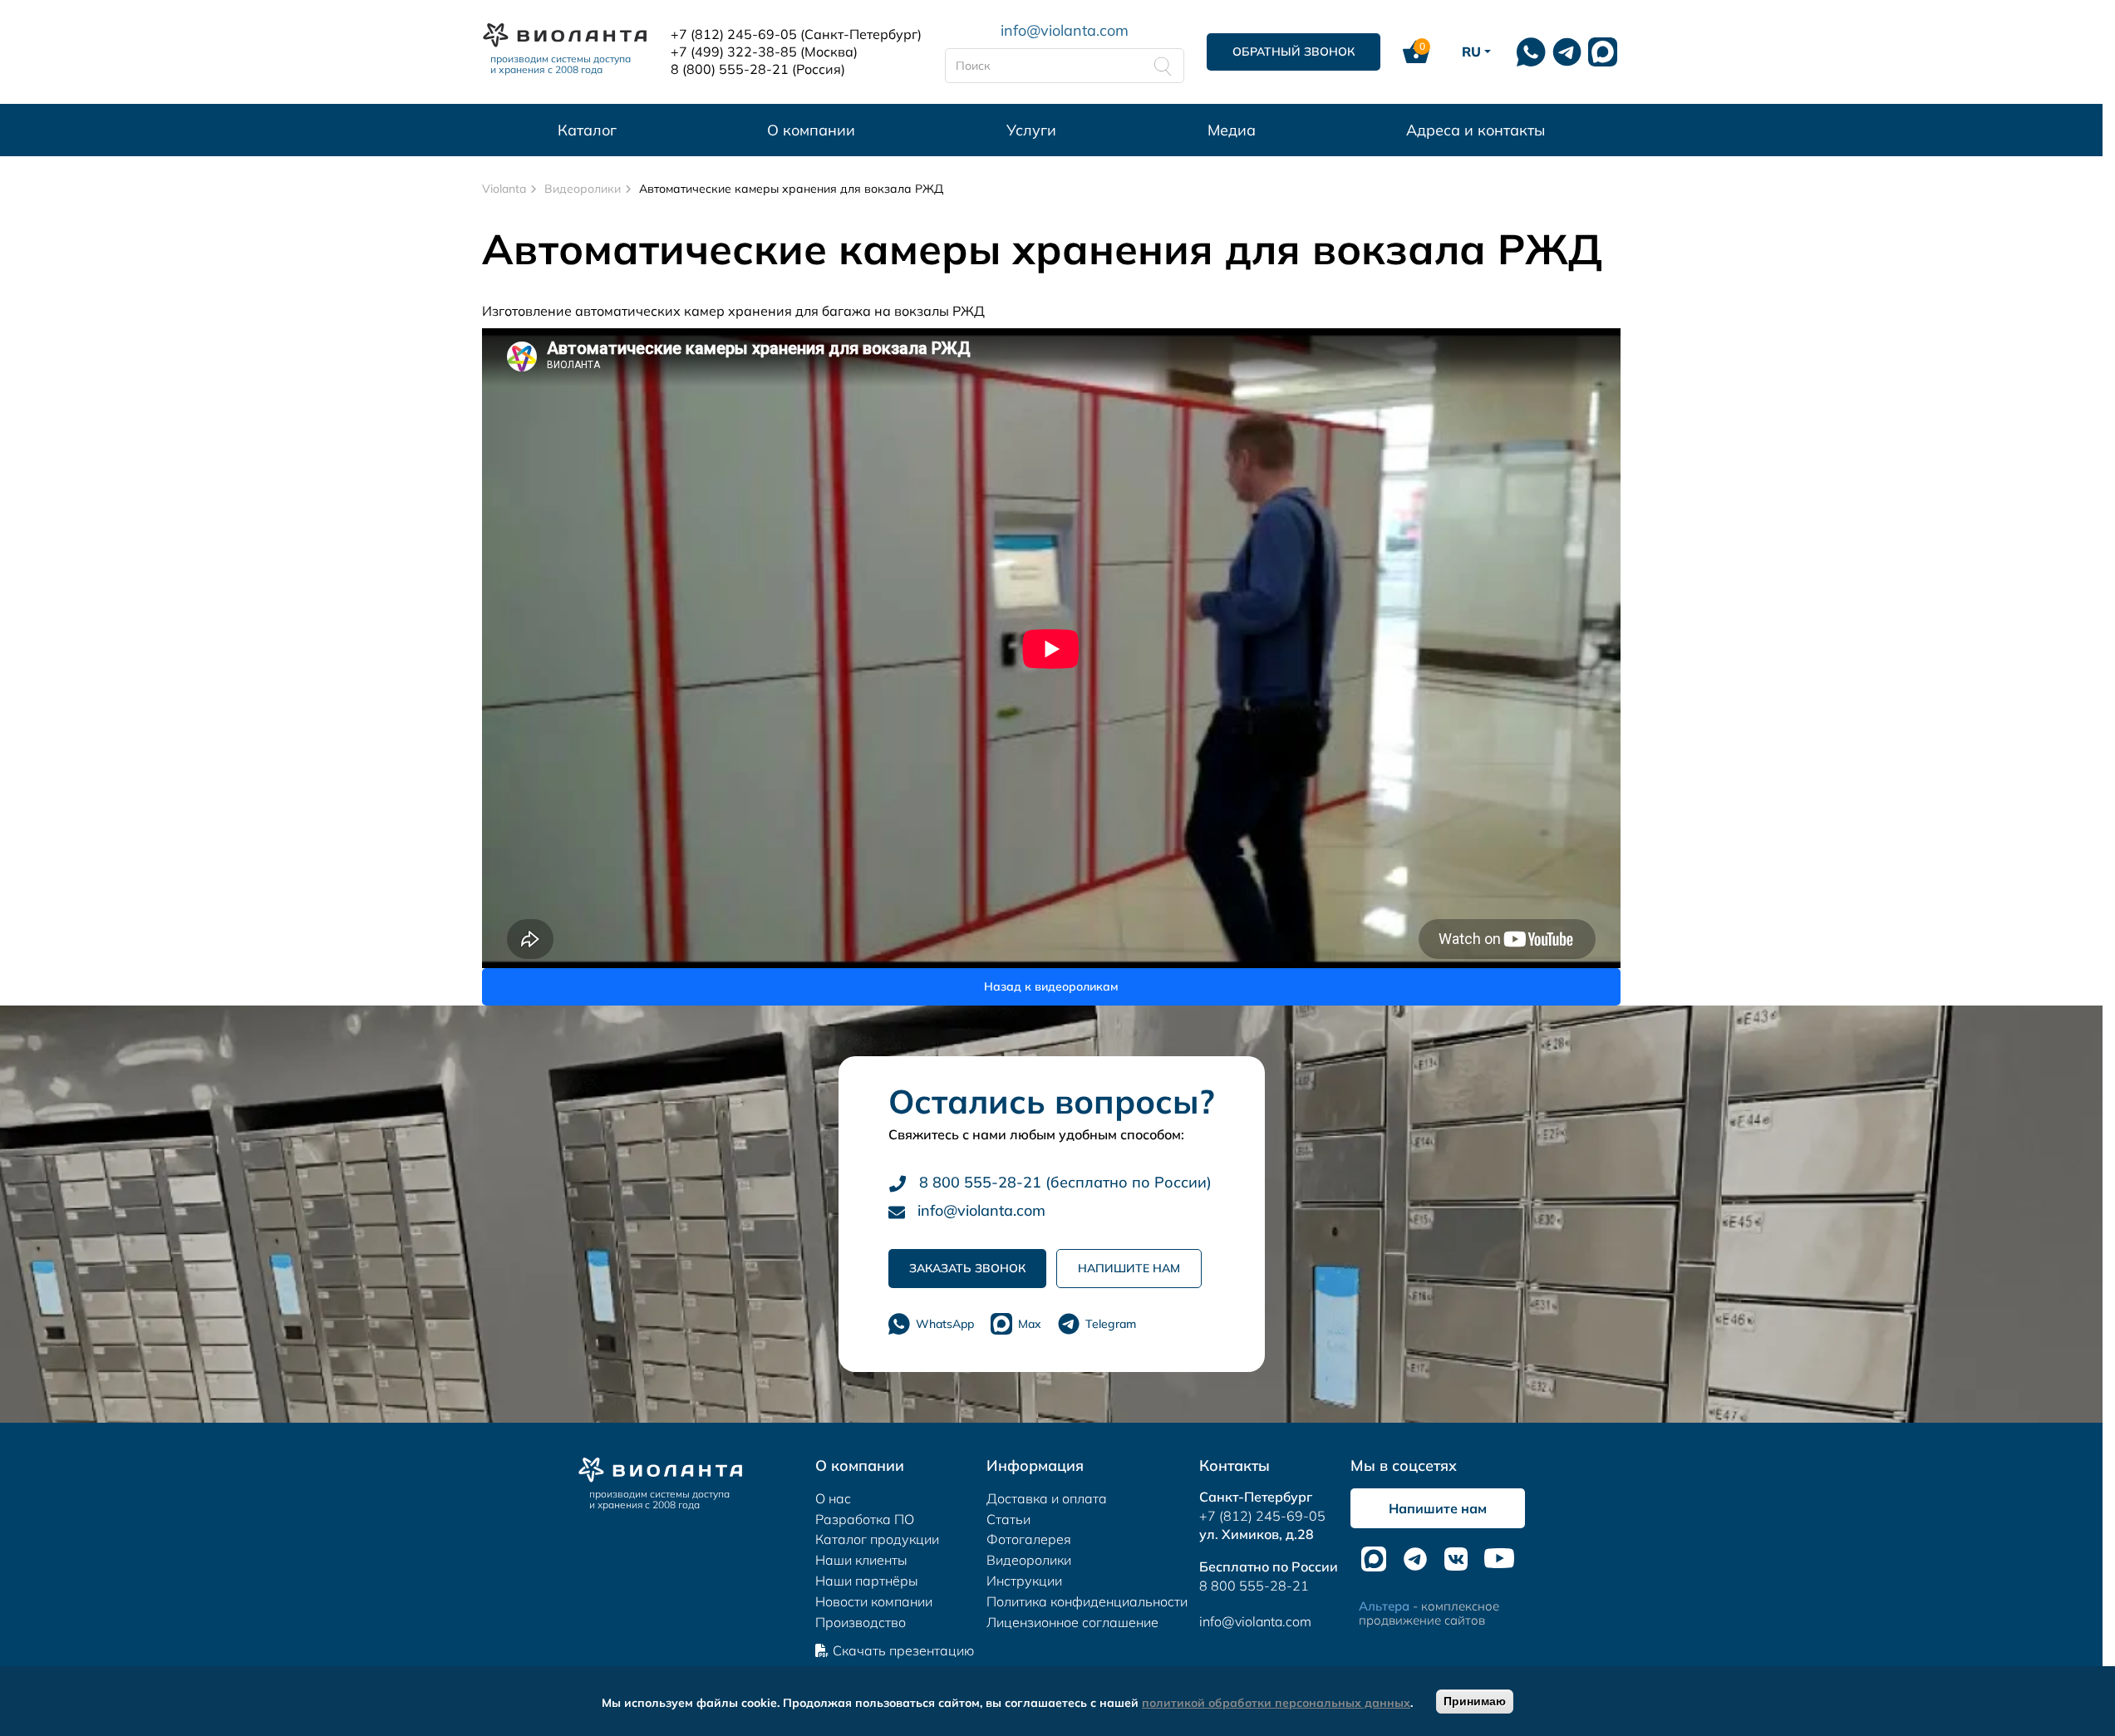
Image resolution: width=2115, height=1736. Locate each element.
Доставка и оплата (1047, 1498)
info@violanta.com (1065, 30)
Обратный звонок (1294, 52)
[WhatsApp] (1531, 52)
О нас (833, 1498)
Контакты (1235, 1466)
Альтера (1384, 1606)
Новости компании (874, 1601)
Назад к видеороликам (1051, 986)
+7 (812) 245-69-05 (734, 34)
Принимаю (1475, 1701)
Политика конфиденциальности (1087, 1601)
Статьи (1008, 1519)
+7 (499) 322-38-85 (734, 52)
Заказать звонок (967, 1268)
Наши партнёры (867, 1581)
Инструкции (1024, 1581)
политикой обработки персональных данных (1276, 1703)
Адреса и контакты (1476, 130)
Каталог (587, 130)
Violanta (504, 189)
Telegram (1111, 1324)
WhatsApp (945, 1324)
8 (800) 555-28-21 (730, 69)
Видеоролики (583, 189)
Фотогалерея (1029, 1539)
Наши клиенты (861, 1560)
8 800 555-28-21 (1254, 1586)
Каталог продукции (877, 1539)
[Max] (1603, 52)
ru (1471, 52)
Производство (861, 1622)
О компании (811, 130)
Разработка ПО (865, 1519)
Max (1030, 1324)
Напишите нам (1129, 1268)
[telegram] (1567, 52)
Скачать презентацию (903, 1650)
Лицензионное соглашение (1072, 1622)
